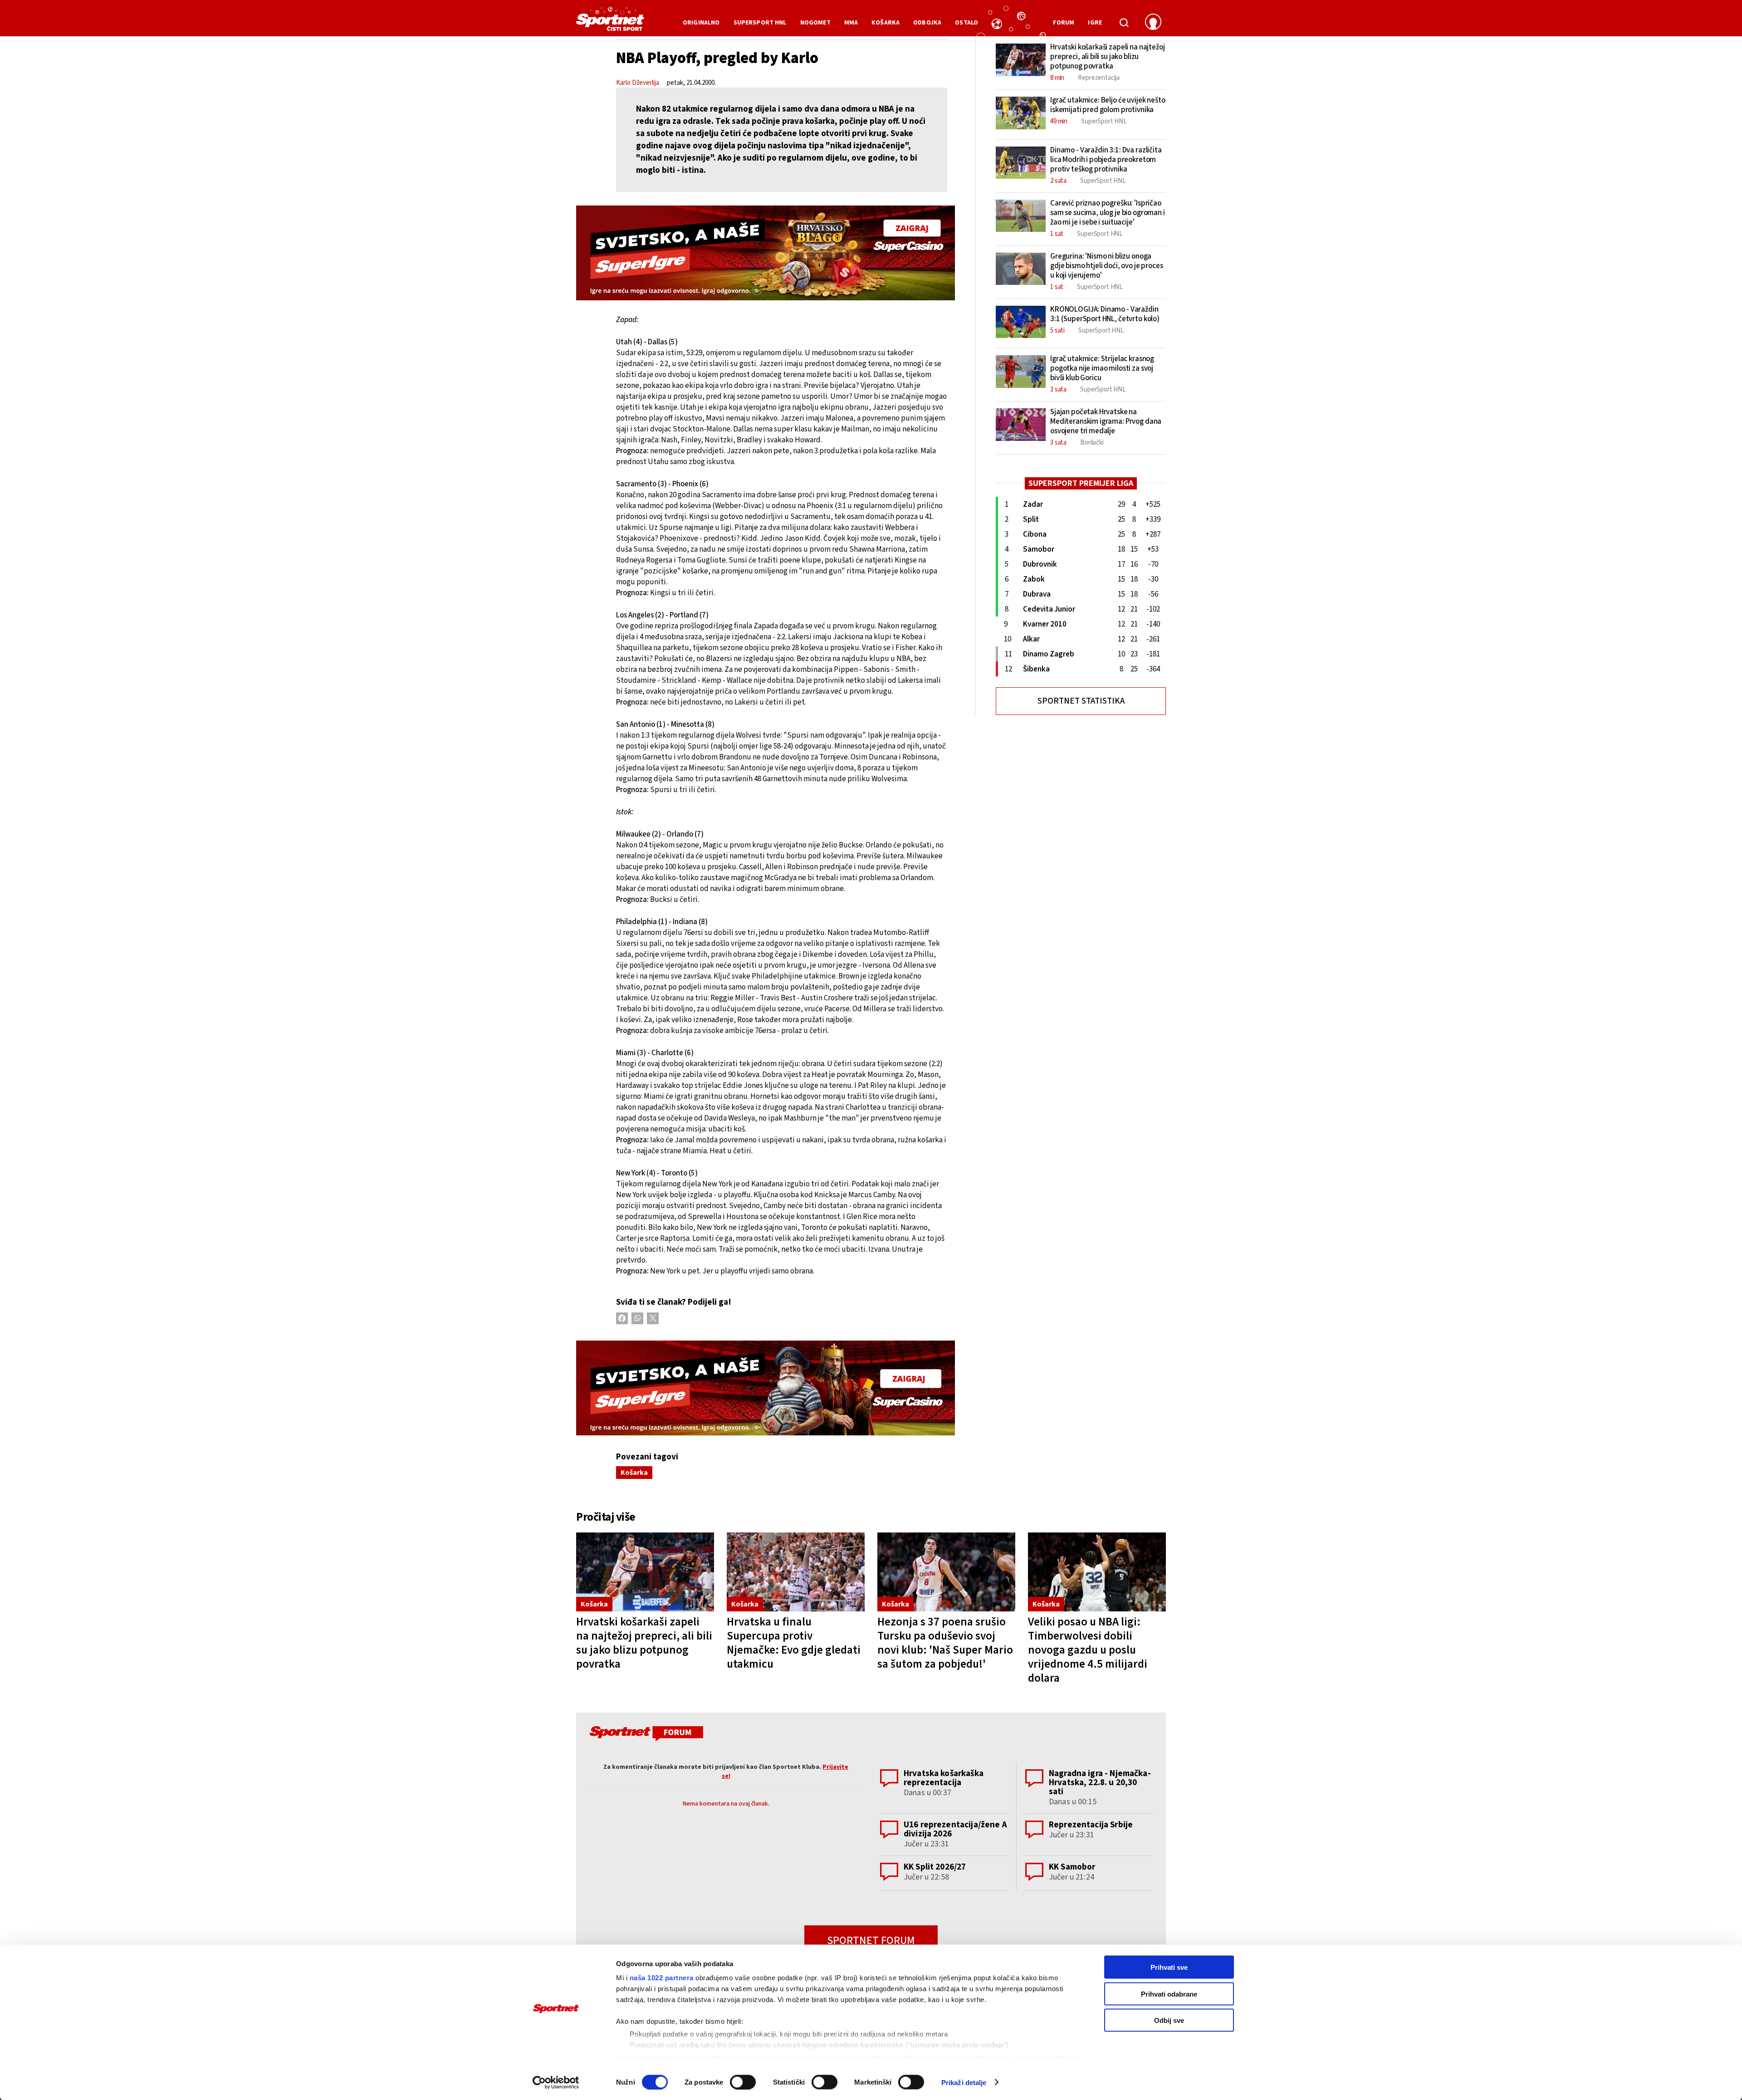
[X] (653, 1318)
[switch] (743, 2082)
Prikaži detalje (964, 2082)
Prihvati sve (1169, 1967)
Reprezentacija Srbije (1091, 1825)
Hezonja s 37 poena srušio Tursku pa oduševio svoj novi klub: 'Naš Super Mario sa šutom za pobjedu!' (945, 1643)
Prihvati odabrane (1169, 1994)
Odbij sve (1169, 2020)
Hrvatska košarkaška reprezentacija (944, 1778)
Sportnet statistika (1081, 701)
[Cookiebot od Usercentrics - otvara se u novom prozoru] (556, 2082)
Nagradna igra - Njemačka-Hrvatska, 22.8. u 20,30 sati (1100, 1783)
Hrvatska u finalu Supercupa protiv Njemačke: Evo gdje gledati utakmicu (794, 1643)
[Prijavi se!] (1153, 23)
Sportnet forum (871, 1941)
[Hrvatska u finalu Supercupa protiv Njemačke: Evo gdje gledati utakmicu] (796, 1572)
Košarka (634, 1473)
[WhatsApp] (637, 1318)
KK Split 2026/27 (935, 1867)
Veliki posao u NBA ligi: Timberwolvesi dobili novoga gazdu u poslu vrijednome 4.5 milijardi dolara (1088, 1650)
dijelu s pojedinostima (661, 2057)
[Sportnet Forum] (645, 1735)
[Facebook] (622, 1318)
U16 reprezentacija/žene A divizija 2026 (955, 1829)
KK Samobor (1072, 1867)
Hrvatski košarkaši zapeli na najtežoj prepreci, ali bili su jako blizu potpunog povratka (644, 1643)
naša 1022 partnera (662, 1978)
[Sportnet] (610, 22)
